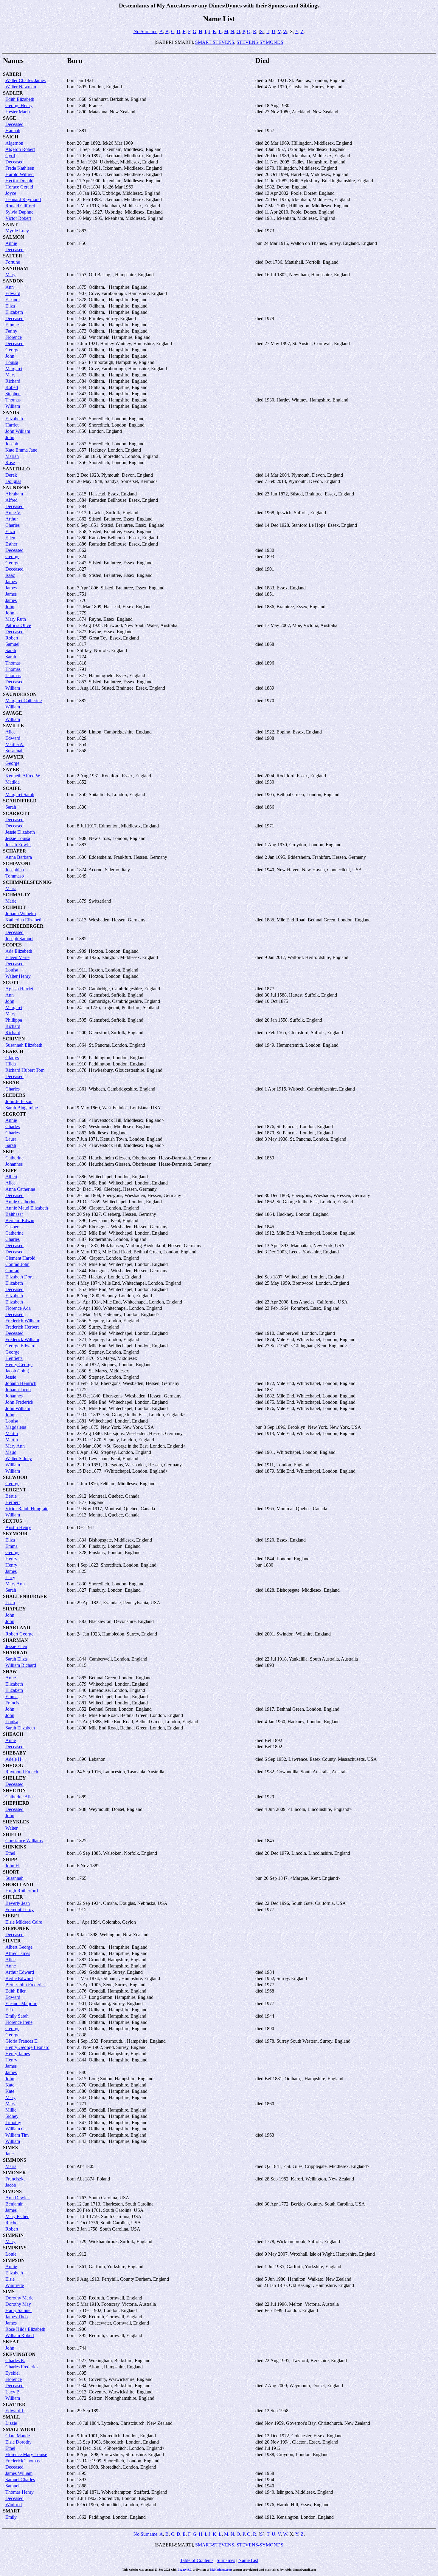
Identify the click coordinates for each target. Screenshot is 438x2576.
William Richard (21, 1665)
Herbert (13, 1502)
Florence (14, 337)
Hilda (11, 1064)
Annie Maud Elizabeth (27, 1208)
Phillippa (14, 1020)
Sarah (11, 650)
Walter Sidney (19, 1458)
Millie (11, 2110)
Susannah (14, 751)
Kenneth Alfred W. (23, 776)
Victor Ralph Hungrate (27, 1509)
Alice (10, 732)
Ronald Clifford (20, 206)
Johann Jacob (18, 1390)
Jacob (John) (17, 1371)
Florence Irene (19, 2022)
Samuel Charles (20, 2480)
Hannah (13, 131)
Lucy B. (13, 2392)
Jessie (11, 1377)
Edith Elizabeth (20, 99)
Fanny (11, 331)
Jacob (11, 2185)
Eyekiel (13, 2373)
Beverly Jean (18, 1903)
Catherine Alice (20, 1797)
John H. (13, 1866)
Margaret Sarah (20, 794)
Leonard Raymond (23, 199)
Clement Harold (20, 1258)
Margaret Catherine (24, 701)
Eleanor (13, 300)
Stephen (13, 394)
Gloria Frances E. (22, 2041)
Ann (10, 287)
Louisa (12, 362)
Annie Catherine (21, 1202)
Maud (11, 1452)
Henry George (19, 1365)
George (12, 350)
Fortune (13, 262)
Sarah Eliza (16, 1659)
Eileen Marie (17, 957)
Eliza (10, 306)
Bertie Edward (19, 1978)
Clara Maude (18, 2436)
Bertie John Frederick (26, 1985)
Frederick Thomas (22, 2461)
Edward (13, 293)
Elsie (10, 2279)
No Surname (145, 31)
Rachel (12, 2223)
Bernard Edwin (20, 1220)
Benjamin (14, 2204)
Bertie (11, 1496)
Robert (12, 387)
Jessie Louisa (18, 838)
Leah (10, 1603)
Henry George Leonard (27, 2047)
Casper (12, 1227)
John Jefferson (19, 1101)
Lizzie (11, 2423)
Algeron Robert (20, 149)
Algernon (14, 143)
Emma (11, 1546)
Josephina (15, 870)
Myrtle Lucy (17, 231)
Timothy (13, 2122)
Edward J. (15, 2411)
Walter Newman (21, 87)
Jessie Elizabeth (20, 832)
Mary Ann (15, 1446)
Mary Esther (17, 2216)
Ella (9, 2010)
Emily (11, 2517)
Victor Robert (18, 218)
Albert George (19, 1947)
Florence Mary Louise (26, 2454)
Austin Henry (18, 1527)
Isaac (10, 575)
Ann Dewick (18, 2198)
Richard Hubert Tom (25, 1070)
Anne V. (13, 513)
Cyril (10, 156)
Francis (12, 1703)
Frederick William (22, 1339)
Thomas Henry (20, 2492)
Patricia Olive (18, 625)
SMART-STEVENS (215, 42)
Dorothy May (18, 2304)
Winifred (14, 2505)
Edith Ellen (16, 1991)
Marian (12, 456)
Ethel (10, 1853)
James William (19, 2473)
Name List (248, 2560)
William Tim (17, 2135)
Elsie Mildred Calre (24, 1922)
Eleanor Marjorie (21, 2003)
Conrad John (17, 1264)
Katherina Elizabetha (25, 920)
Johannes (14, 1164)
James (11, 582)
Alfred (11, 500)
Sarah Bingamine (22, 1108)
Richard (13, 381)
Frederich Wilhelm (23, 1321)
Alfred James (18, 1953)
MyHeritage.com (220, 2570)
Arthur (12, 519)
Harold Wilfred (20, 174)
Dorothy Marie (19, 2298)
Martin (12, 1433)
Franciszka (15, 2179)
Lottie (11, 2254)
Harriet (12, 425)
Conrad (12, 1271)
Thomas (13, 400)
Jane (10, 2154)
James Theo (17, 2317)
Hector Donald (19, 181)
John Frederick (19, 1402)
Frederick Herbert (22, 1327)
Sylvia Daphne (19, 212)
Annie (11, 243)
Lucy (10, 1577)
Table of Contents (197, 2560)
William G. (16, 2129)
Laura (11, 1139)
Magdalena (16, 1427)
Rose (10, 462)
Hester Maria (18, 112)
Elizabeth (14, 312)
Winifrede (15, 2285)
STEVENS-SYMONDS (260, 42)
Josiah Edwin (18, 845)
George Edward (20, 1346)
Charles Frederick (22, 2367)
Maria (11, 888)
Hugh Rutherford (22, 1891)
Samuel (12, 644)
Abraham (14, 494)
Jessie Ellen (16, 1646)
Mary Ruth (16, 619)
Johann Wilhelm (21, 914)
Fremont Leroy (20, 1909)
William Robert (20, 2335)
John (10, 356)
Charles (13, 525)
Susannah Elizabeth (24, 1045)
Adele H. (14, 1759)
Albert (11, 1177)
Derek (11, 475)
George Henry (19, 105)
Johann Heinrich (21, 1383)
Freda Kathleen (20, 168)
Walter (11, 1828)
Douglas (13, 481)
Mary (10, 275)
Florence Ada (18, 1308)
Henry (11, 1559)
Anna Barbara (19, 857)
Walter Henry (18, 976)
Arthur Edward (20, 1972)
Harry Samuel (18, 2310)
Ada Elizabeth (19, 951)
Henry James (18, 2054)
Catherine (14, 1158)
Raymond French (22, 1772)
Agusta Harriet (19, 989)
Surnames (226, 2560)
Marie (11, 901)
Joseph (12, 444)
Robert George (19, 1634)
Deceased (14, 124)
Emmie (12, 325)
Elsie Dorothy (18, 2442)
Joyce (11, 193)
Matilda (13, 782)
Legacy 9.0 (184, 2570)
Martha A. (15, 744)
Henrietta (14, 1358)
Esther (11, 544)
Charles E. (15, 2360)
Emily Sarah (17, 2016)
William (13, 406)
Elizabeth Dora (20, 1277)
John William (18, 431)
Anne (11, 1678)
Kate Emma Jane (21, 450)
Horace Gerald (19, 187)
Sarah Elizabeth (20, 1728)
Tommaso (15, 876)
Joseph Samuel (19, 939)
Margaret (14, 369)
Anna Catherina (20, 1189)
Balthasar (14, 1214)
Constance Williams (24, 1841)
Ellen (10, 538)
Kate (10, 2085)
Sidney (12, 2116)
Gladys (12, 1058)
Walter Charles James (25, 80)
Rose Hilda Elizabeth (25, 2329)
